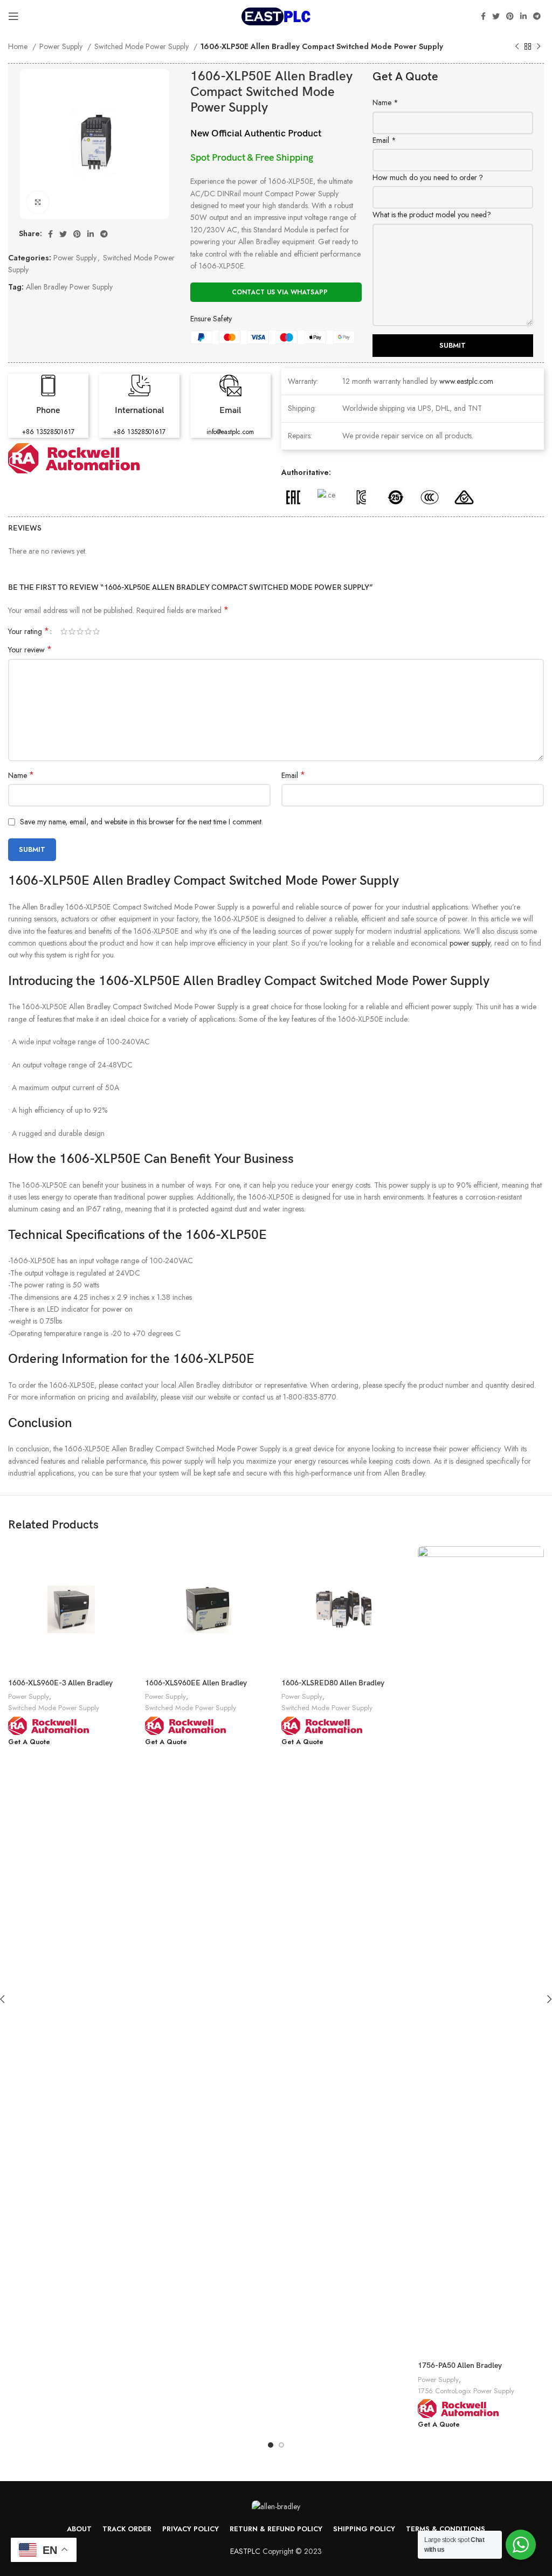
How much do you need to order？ (429, 177)
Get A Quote (29, 1742)
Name (385, 102)
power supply (470, 943)
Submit (453, 345)
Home (19, 46)
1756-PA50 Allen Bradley (460, 2365)
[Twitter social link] (496, 16)
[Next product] (539, 47)
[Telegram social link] (537, 16)
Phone (48, 411)
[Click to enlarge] (38, 202)
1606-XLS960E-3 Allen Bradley (60, 1683)
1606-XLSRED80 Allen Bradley (333, 1683)
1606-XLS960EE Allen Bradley (196, 1683)
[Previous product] (517, 47)
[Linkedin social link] (523, 16)
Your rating (29, 631)
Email (384, 140)
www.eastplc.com (466, 381)
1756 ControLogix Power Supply (466, 2391)
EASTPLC (245, 2551)
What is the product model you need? (432, 215)
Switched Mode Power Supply (143, 46)
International (139, 411)
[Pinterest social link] (510, 16)
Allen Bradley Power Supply (69, 287)
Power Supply (62, 46)
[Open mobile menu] (13, 16)
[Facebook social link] (483, 16)
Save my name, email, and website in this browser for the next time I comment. (142, 822)
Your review (30, 650)
